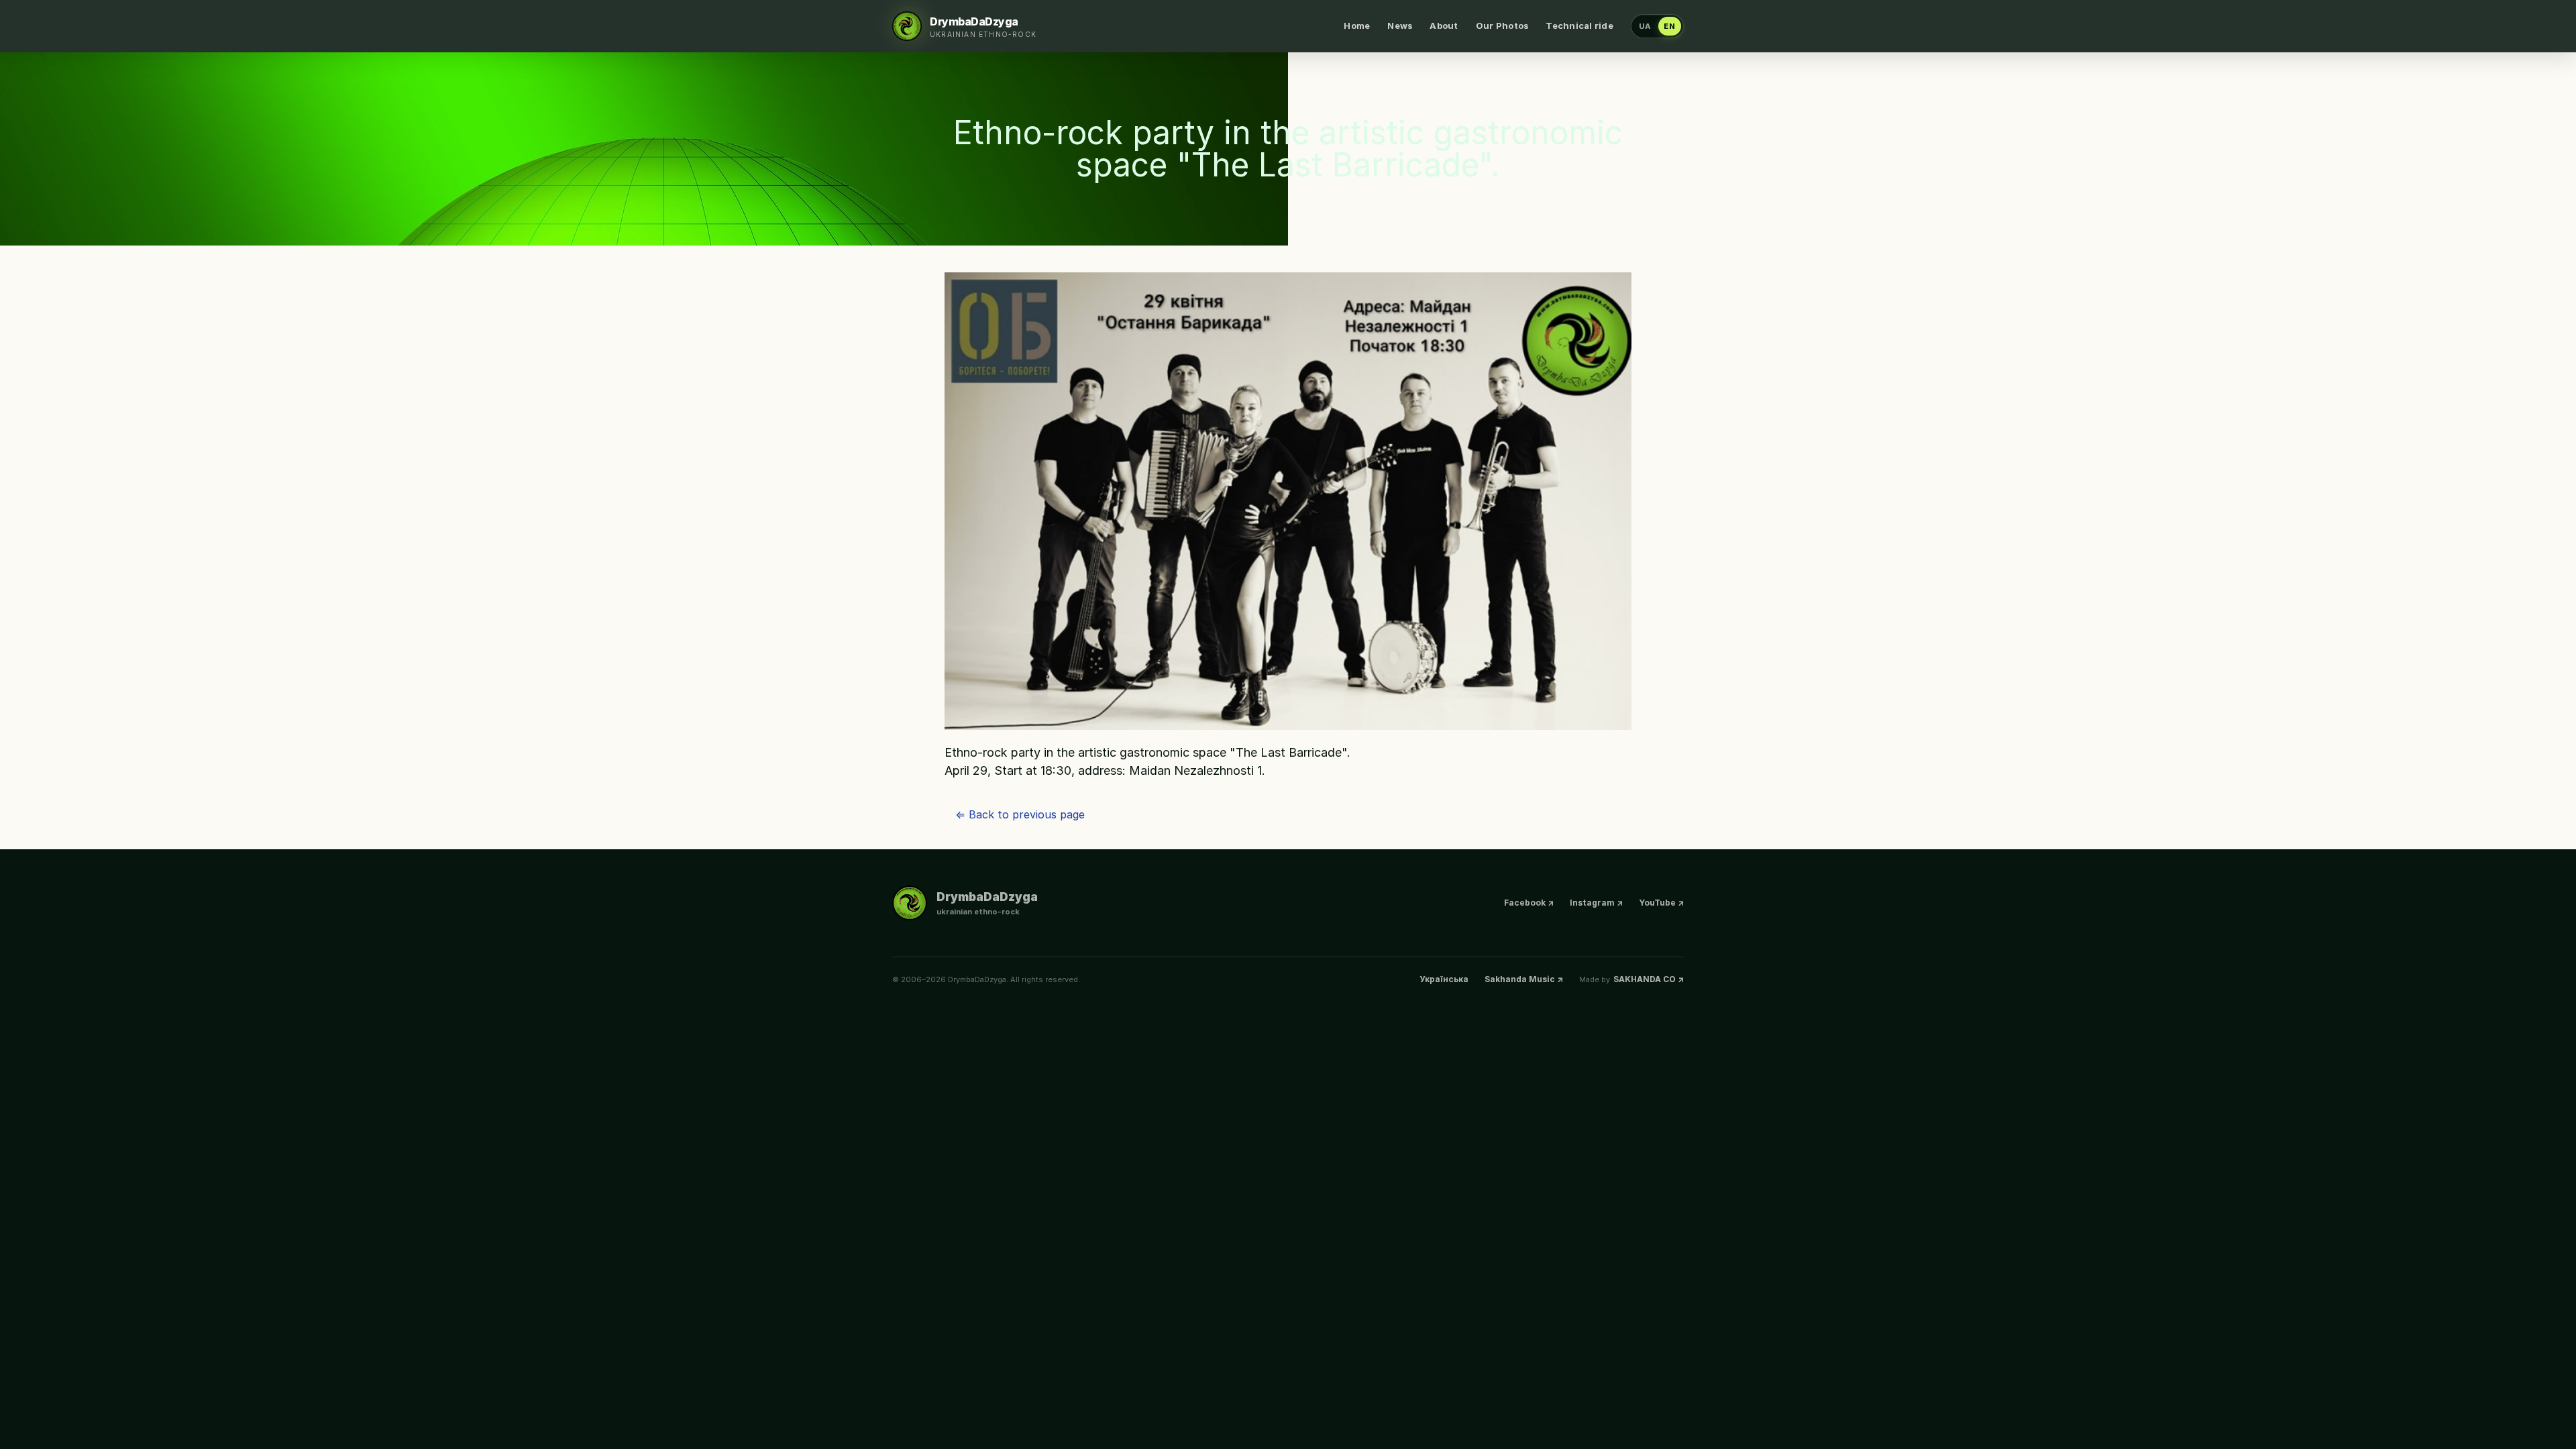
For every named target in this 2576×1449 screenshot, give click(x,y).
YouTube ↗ (1661, 903)
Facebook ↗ (1529, 903)
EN (1670, 26)
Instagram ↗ (1596, 903)
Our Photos (1502, 25)
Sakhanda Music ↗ (1524, 979)
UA (1645, 26)
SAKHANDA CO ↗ (1649, 979)
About (1444, 25)
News (1400, 25)
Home (1357, 25)
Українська (1444, 979)
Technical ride (1579, 25)
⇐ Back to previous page (1020, 814)
